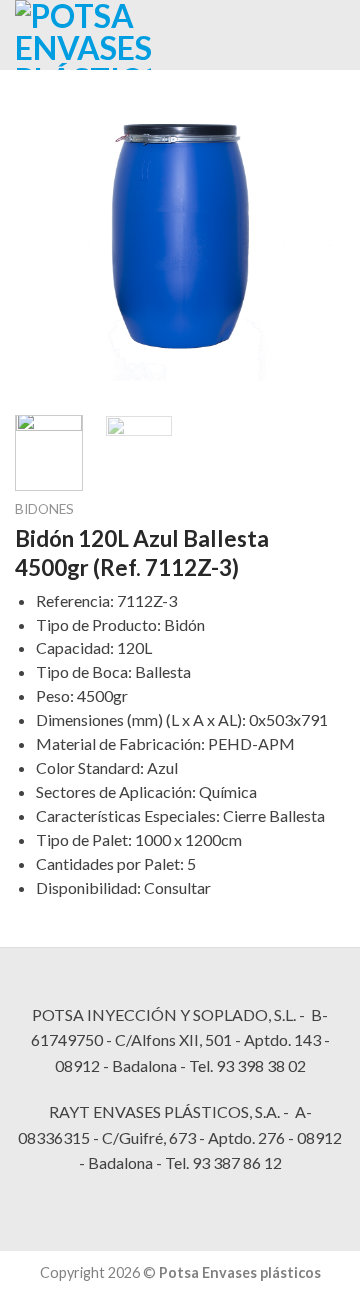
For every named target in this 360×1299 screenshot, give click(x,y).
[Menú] (257, 34)
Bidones (44, 509)
